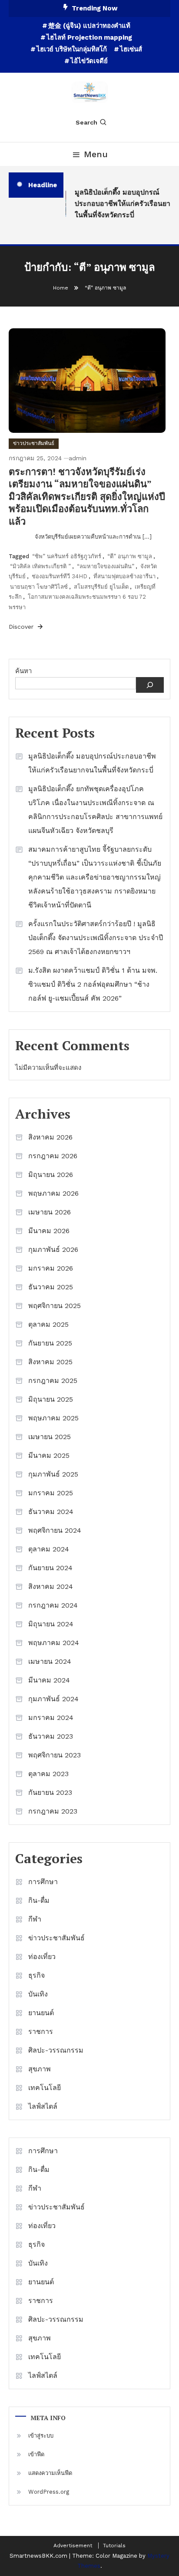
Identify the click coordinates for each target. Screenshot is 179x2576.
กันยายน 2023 (50, 1792)
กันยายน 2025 (50, 1343)
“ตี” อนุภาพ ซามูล (130, 556)
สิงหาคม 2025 (50, 1362)
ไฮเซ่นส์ (131, 49)
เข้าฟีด (36, 2454)
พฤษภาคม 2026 (53, 1193)
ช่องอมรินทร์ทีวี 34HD (60, 576)
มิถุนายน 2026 (51, 1175)
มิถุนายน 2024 (51, 1624)
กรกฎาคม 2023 (53, 1811)
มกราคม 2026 (51, 1268)
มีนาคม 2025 (49, 1455)
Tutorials (114, 2546)
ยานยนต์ (41, 2013)
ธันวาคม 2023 (51, 1736)
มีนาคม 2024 (49, 1680)
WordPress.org (49, 2492)
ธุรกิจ (36, 1975)
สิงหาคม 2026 (50, 1137)
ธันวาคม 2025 (51, 1287)
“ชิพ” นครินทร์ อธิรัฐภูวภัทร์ (67, 556)
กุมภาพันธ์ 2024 (53, 1699)
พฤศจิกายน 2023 (55, 1755)
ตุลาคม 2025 (48, 1324)
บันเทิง (38, 1994)
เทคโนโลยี (45, 2088)
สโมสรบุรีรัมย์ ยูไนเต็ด (101, 587)
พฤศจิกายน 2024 (55, 1530)
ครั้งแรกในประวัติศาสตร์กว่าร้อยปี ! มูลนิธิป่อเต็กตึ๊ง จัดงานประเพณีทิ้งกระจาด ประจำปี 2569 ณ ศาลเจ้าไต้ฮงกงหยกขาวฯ (96, 938)
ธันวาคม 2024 (51, 1512)
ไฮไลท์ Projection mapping (89, 37)
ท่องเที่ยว (42, 1957)
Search (86, 122)
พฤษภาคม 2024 (54, 1643)
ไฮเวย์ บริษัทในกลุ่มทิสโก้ (72, 49)
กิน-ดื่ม (39, 1900)
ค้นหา (23, 671)
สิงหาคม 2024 (51, 1586)
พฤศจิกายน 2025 (55, 1306)
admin (78, 458)
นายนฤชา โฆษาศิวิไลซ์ (39, 587)
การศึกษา (43, 1882)
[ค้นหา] (150, 685)
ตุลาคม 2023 (48, 1774)
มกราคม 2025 (51, 1493)
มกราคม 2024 (51, 1718)
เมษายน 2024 (50, 1661)
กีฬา (35, 1919)
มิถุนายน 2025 (51, 1399)
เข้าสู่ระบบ (41, 2436)
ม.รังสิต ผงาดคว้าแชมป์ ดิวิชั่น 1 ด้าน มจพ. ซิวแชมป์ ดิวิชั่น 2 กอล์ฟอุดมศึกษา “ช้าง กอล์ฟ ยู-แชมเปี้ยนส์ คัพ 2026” (93, 984)
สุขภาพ (40, 2069)
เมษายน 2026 (50, 1212)
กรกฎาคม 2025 (53, 1381)
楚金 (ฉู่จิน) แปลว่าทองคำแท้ (89, 26)
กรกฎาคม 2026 (53, 1156)
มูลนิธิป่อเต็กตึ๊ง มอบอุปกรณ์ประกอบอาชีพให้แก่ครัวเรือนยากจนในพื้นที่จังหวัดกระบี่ (92, 763)
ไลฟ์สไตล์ (43, 2106)
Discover (22, 627)
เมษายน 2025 (50, 1437)
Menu (96, 154)
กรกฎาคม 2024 (53, 1605)
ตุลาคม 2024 (49, 1549)
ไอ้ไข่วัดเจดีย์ (89, 61)
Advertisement (73, 2546)
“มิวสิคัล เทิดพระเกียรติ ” (40, 566)
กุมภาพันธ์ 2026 (53, 1249)
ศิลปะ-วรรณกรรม (56, 2050)
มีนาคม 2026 (49, 1231)
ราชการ (41, 2031)
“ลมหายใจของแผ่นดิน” (106, 566)
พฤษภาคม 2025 (53, 1418)
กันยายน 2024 (50, 1568)
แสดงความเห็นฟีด (50, 2473)
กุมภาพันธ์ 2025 (53, 1474)
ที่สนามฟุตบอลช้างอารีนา (124, 576)
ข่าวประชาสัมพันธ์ (34, 443)
